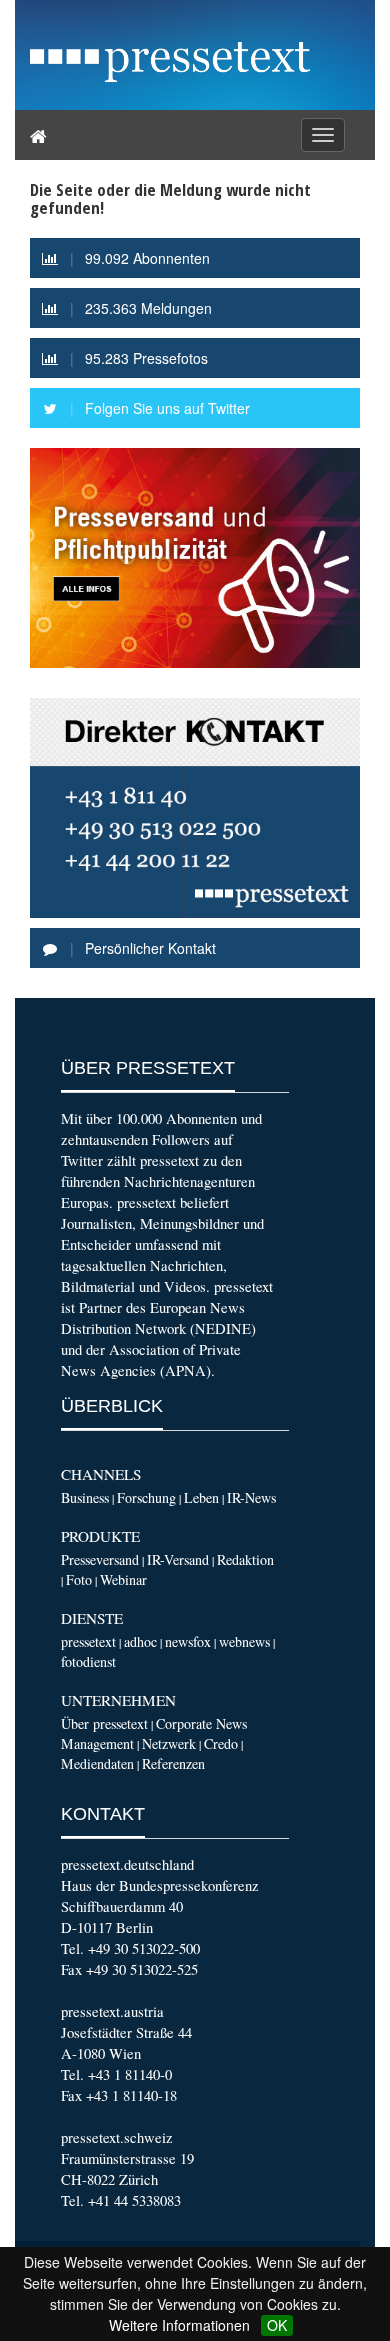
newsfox (188, 1641)
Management (97, 1743)
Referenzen (173, 1763)
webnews (244, 1641)
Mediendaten (97, 1763)
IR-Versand (178, 1559)
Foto (79, 1579)
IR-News (251, 1497)
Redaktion (245, 1559)
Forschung (146, 1497)
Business (85, 1497)
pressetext (88, 1641)
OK (277, 2325)
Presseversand (100, 1559)
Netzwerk (169, 1743)
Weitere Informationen (179, 2325)
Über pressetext (104, 1723)
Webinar (123, 1579)
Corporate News (201, 1723)
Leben (201, 1497)
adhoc (140, 1641)
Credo (221, 1743)
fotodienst (88, 1661)
